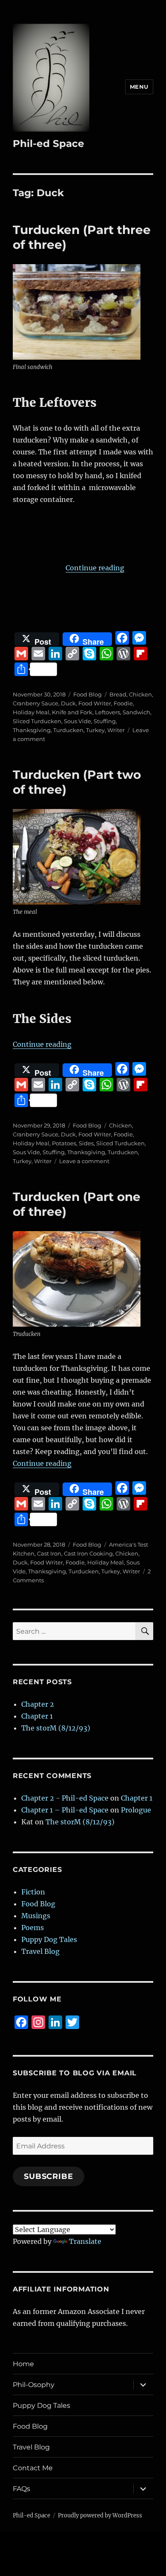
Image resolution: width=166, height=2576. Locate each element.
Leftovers (107, 712)
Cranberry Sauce (36, 703)
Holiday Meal (31, 712)
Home (23, 2364)
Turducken (68, 730)
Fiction (33, 1892)
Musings (36, 1916)
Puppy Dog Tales (49, 1939)
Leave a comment (84, 1161)
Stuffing (105, 721)
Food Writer (95, 703)
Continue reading (95, 568)
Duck (68, 703)
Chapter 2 (38, 1704)
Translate (85, 2241)
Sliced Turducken (37, 721)
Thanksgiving (32, 730)
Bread (118, 694)
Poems (33, 1928)
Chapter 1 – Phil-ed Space (65, 1810)
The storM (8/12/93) (56, 1728)
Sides (86, 1143)
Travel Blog (40, 1951)
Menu (139, 87)
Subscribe (49, 2176)
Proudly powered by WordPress (100, 2515)
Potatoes (64, 1143)
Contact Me (33, 2468)
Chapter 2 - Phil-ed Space (65, 1798)
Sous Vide (77, 721)
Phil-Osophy (34, 2385)
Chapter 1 (37, 1716)
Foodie (123, 703)
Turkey (95, 730)
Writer (116, 730)
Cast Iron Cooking (88, 1553)
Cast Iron (49, 1553)
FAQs (21, 2489)
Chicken (140, 694)
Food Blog (87, 694)
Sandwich (136, 712)
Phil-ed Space (49, 144)
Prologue (136, 1810)
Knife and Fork (72, 712)
